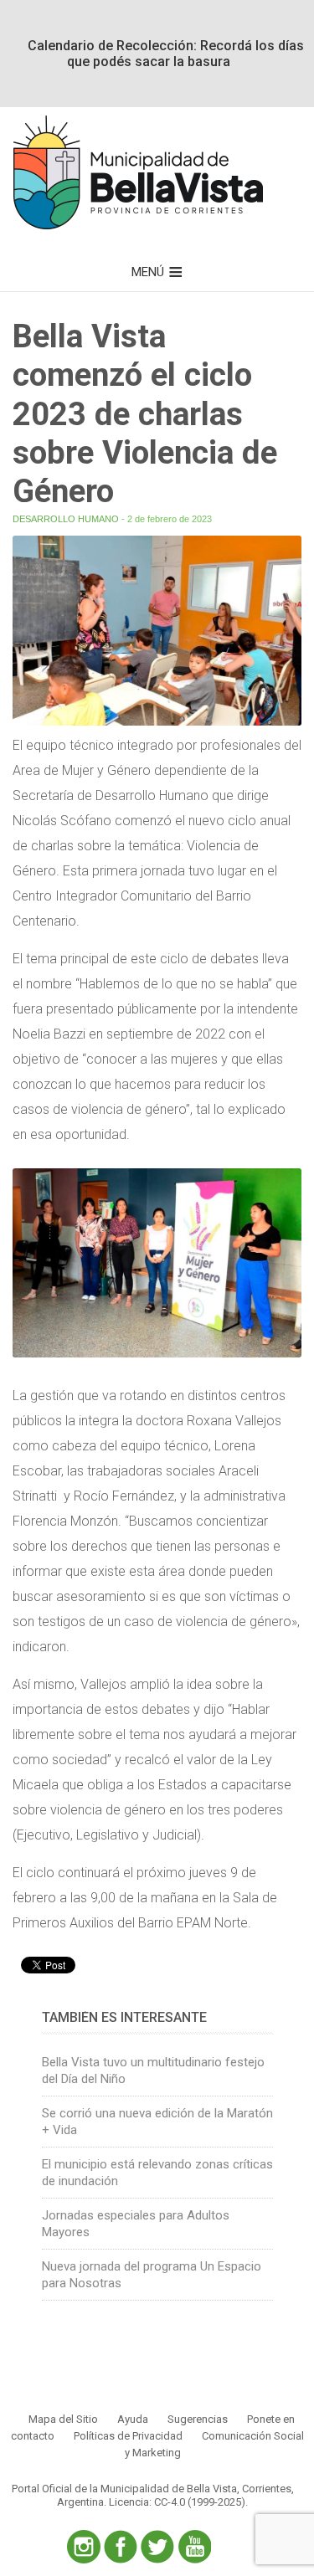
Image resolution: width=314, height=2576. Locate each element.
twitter (157, 2547)
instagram (84, 2547)
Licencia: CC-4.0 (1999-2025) (177, 2502)
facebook (121, 2547)
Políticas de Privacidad (128, 2436)
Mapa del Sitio (63, 2419)
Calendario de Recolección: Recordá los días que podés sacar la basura (166, 54)
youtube (194, 2547)
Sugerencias (198, 2419)
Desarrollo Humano (66, 519)
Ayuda (133, 2419)
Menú (148, 272)
